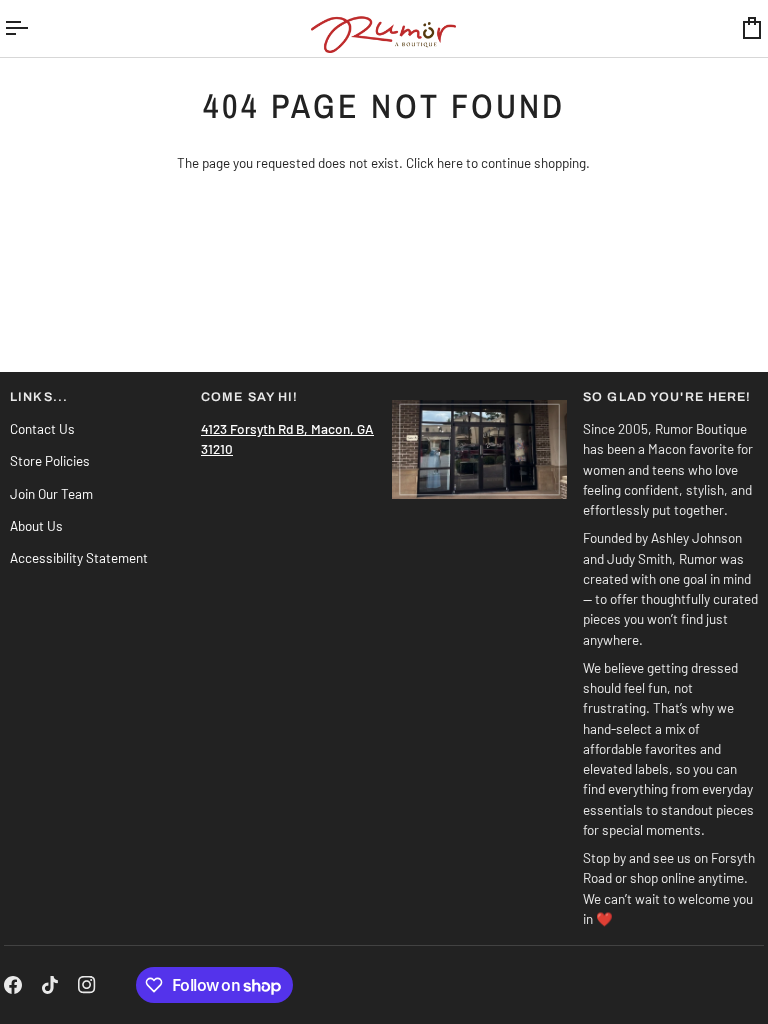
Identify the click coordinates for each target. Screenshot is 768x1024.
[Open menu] (34, 28)
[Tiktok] (50, 985)
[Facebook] (13, 985)
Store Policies (50, 460)
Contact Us (42, 428)
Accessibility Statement (79, 557)
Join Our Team (51, 493)
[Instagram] (87, 985)
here (450, 162)
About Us (36, 525)
